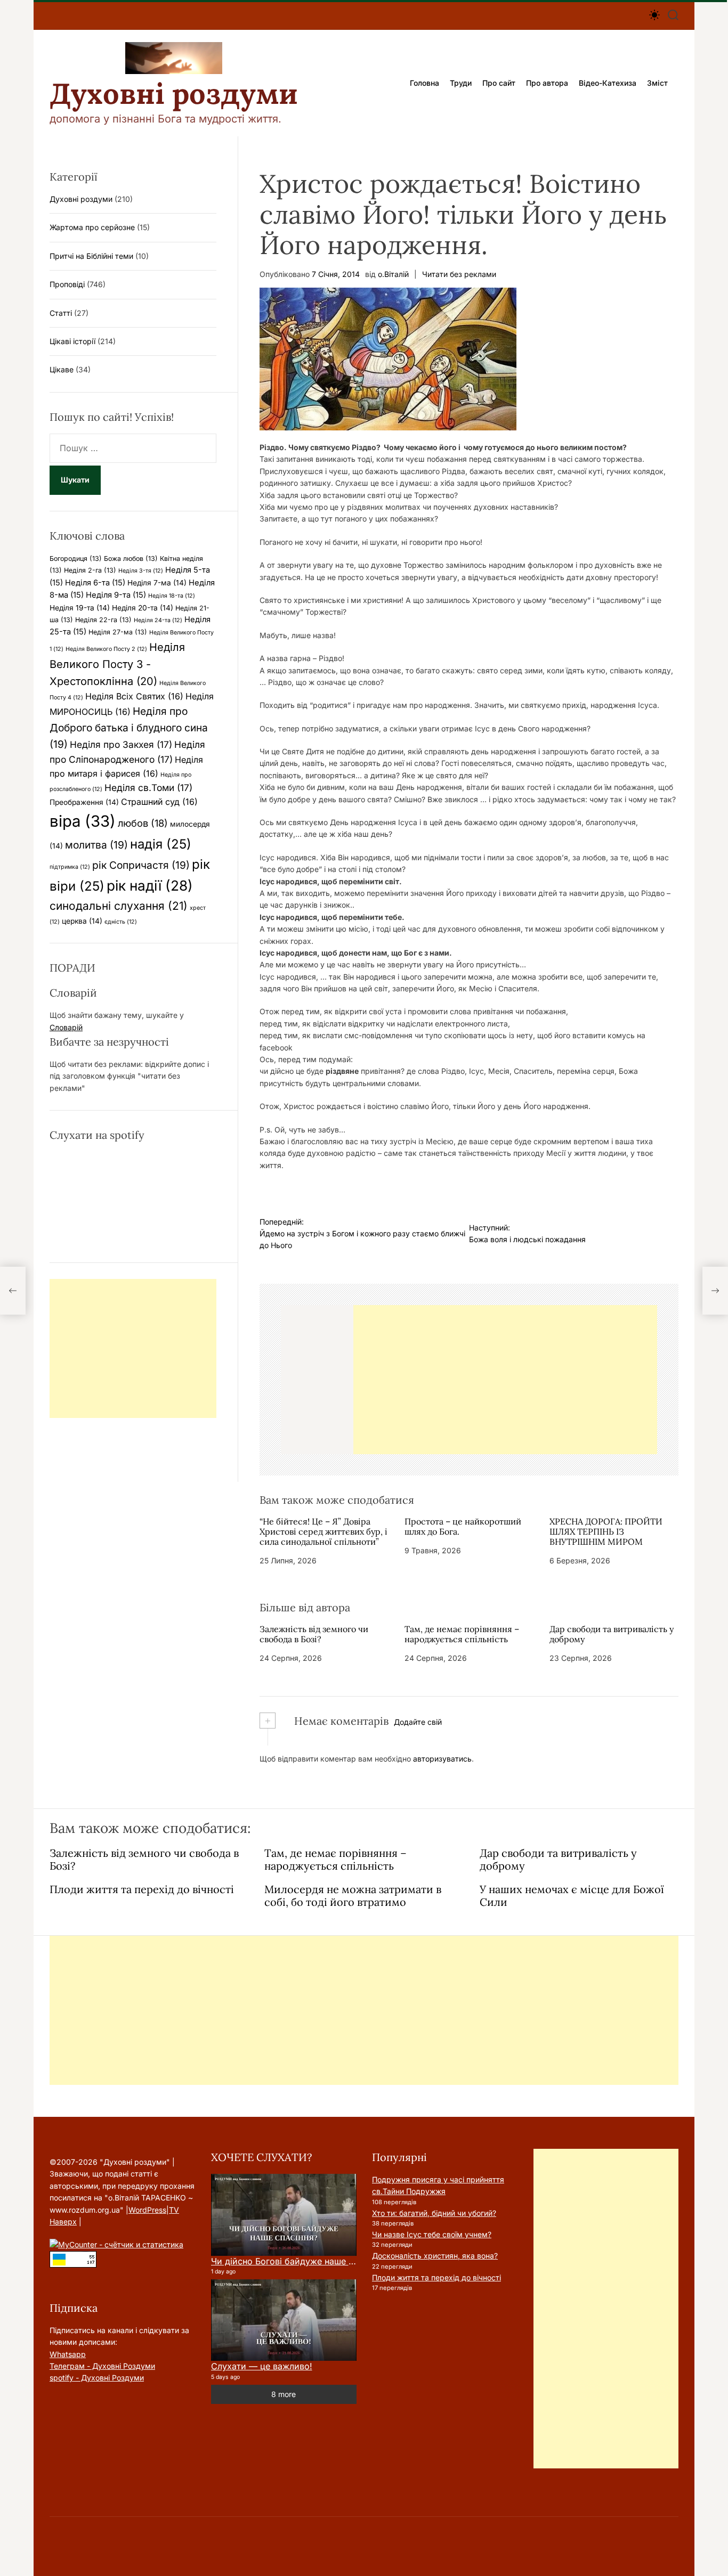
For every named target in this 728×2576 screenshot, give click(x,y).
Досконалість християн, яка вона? (435, 2256)
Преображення (84, 802)
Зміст (657, 83)
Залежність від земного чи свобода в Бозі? (314, 1634)
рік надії (150, 886)
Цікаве (62, 369)
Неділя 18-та (172, 596)
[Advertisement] (505, 1380)
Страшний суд (159, 802)
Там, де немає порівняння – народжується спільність (462, 1634)
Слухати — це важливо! (262, 2366)
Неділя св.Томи (148, 788)
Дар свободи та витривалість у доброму (612, 1634)
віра (83, 821)
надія (161, 844)
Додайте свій (418, 1722)
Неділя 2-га (90, 570)
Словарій (66, 1027)
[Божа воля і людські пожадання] (715, 1291)
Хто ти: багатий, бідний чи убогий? (434, 2213)
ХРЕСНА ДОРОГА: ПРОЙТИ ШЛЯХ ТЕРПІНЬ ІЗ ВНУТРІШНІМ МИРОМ (606, 1531)
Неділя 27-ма (118, 632)
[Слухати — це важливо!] (284, 2320)
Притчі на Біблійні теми (91, 256)
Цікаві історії (72, 341)
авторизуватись (442, 1759)
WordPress (147, 2210)
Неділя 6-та (95, 583)
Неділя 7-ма (157, 583)
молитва (96, 845)
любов (143, 823)
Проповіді (67, 284)
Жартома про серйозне (92, 227)
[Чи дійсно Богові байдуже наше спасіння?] (284, 2215)
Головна (424, 83)
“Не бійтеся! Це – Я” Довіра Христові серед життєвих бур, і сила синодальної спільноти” (323, 1531)
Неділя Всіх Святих (134, 696)
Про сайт (499, 83)
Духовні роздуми (174, 94)
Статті (61, 313)
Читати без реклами (459, 274)
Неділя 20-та (143, 608)
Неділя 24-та (158, 620)
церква (82, 921)
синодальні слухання (119, 906)
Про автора (547, 83)
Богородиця (76, 559)
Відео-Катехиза (608, 83)
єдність (121, 922)
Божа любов (131, 559)
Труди (461, 83)
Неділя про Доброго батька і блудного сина (129, 727)
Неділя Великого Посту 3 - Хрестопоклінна (117, 664)
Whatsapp (68, 2354)
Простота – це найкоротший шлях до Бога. (463, 1526)
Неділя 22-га (103, 620)
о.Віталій (393, 274)
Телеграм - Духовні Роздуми (102, 2366)
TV (174, 2210)
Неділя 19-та (80, 608)
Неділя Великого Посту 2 (106, 649)
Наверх (63, 2222)
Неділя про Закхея (121, 744)
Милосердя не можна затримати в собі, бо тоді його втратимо (353, 1896)
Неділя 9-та (116, 595)
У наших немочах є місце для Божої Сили (572, 1896)
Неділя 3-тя (141, 571)
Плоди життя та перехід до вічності (142, 1889)
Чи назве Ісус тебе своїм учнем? (432, 2234)
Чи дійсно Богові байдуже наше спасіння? (300, 2261)
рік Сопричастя (141, 865)
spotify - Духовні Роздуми (97, 2378)
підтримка (70, 867)
